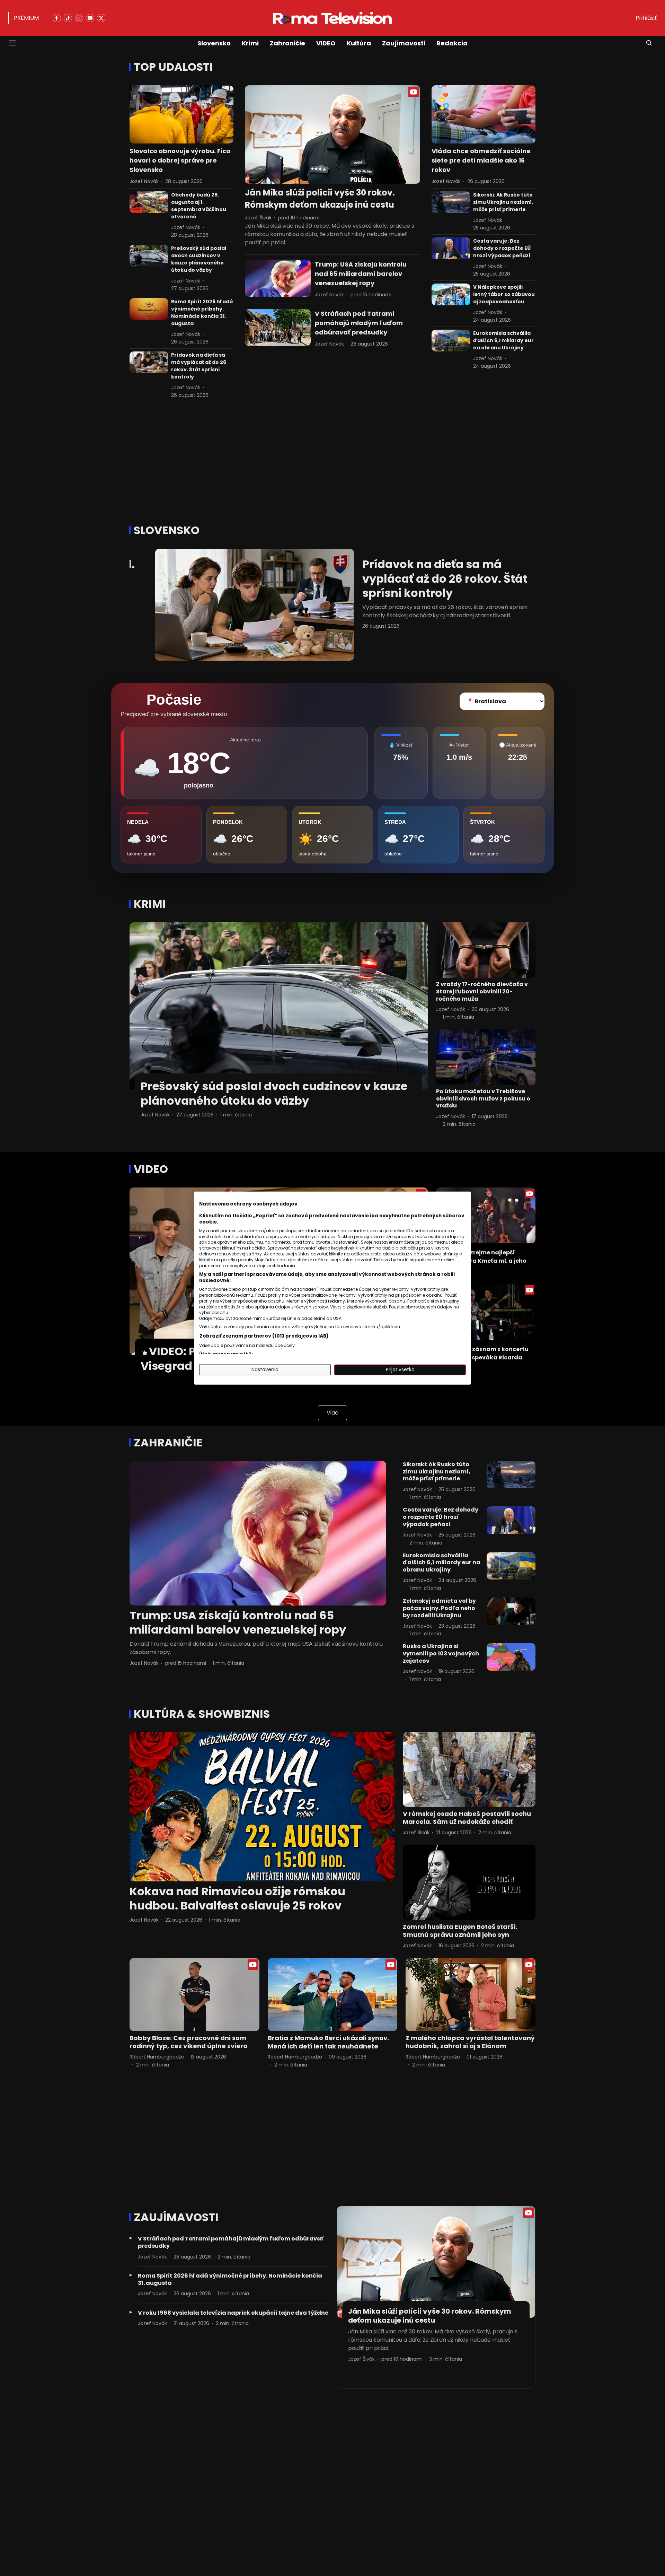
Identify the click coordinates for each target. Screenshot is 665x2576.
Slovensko (214, 43)
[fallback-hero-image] (181, 115)
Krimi (250, 43)
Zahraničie (287, 43)
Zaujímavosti (404, 43)
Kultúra (359, 43)
